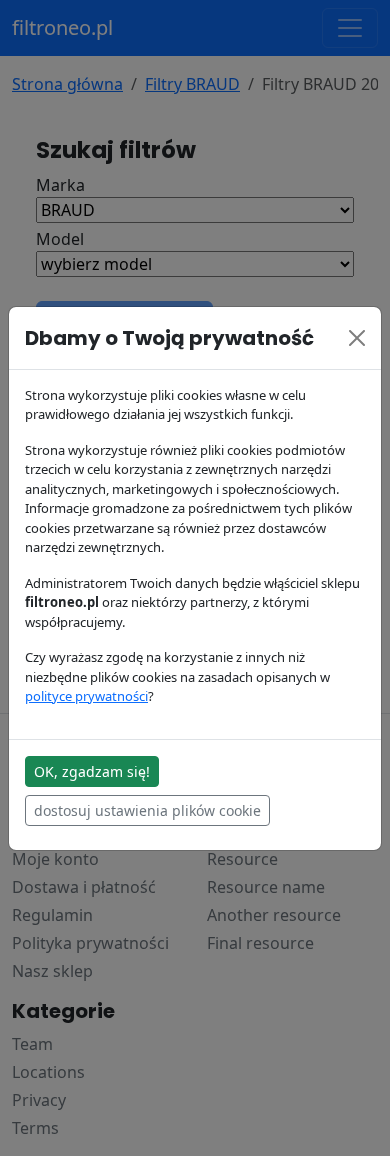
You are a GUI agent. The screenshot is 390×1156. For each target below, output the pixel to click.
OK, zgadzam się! (92, 771)
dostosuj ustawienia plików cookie (147, 810)
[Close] (357, 338)
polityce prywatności (86, 696)
